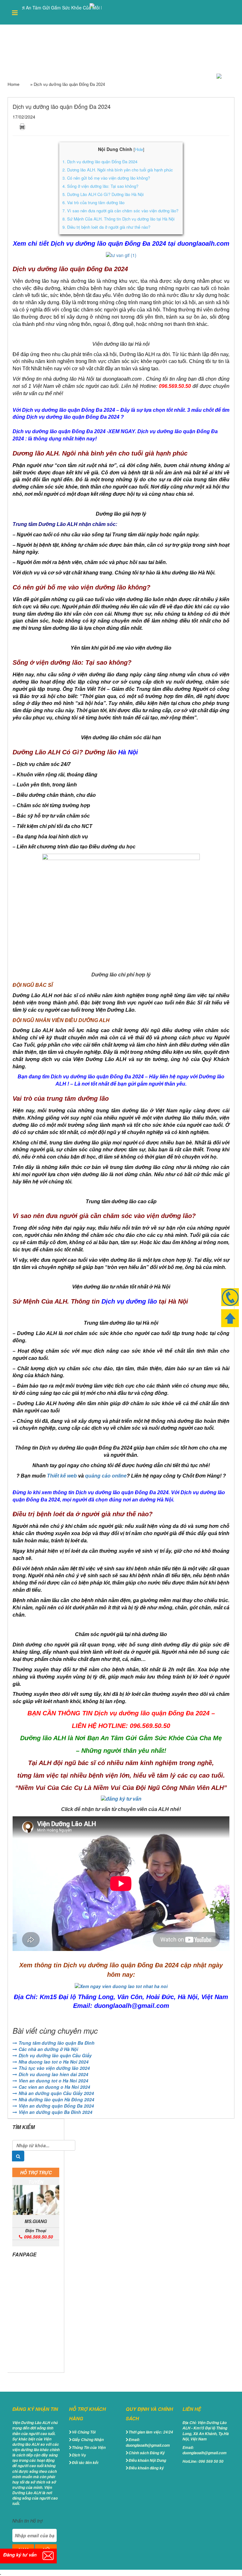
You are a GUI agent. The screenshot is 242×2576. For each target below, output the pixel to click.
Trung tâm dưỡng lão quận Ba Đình (57, 2043)
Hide (139, 149)
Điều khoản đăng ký (146, 2468)
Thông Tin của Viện (89, 2447)
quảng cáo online (106, 1476)
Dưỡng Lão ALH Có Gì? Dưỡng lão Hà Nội (103, 194)
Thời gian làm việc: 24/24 (151, 2432)
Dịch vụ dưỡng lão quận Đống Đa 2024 (100, 162)
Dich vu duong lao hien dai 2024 (53, 2074)
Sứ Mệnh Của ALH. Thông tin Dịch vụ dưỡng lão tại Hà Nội (118, 219)
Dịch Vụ (79, 2455)
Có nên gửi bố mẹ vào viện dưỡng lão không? (106, 178)
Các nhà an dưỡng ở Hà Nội (48, 2049)
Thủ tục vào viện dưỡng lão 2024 (54, 2068)
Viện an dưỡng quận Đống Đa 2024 (56, 2106)
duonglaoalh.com (203, 243)
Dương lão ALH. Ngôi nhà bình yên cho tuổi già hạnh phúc (118, 170)
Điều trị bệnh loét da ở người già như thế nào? (106, 227)
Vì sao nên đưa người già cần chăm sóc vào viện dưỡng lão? (121, 211)
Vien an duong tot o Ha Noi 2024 (53, 2081)
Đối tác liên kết (85, 2463)
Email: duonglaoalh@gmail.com (148, 2442)
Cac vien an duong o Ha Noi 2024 (54, 2087)
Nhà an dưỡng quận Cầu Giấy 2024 (56, 2093)
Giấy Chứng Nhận (88, 2440)
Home (14, 84)
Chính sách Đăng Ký (147, 2453)
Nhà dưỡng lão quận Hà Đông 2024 (56, 2099)
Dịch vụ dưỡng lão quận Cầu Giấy (55, 2055)
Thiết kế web (62, 1476)
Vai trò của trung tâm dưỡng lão (93, 202)
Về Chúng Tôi (84, 2432)
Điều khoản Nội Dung (147, 2460)
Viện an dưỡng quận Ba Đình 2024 (55, 2112)
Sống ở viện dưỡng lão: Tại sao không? (100, 186)
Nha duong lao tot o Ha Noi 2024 (54, 2062)
